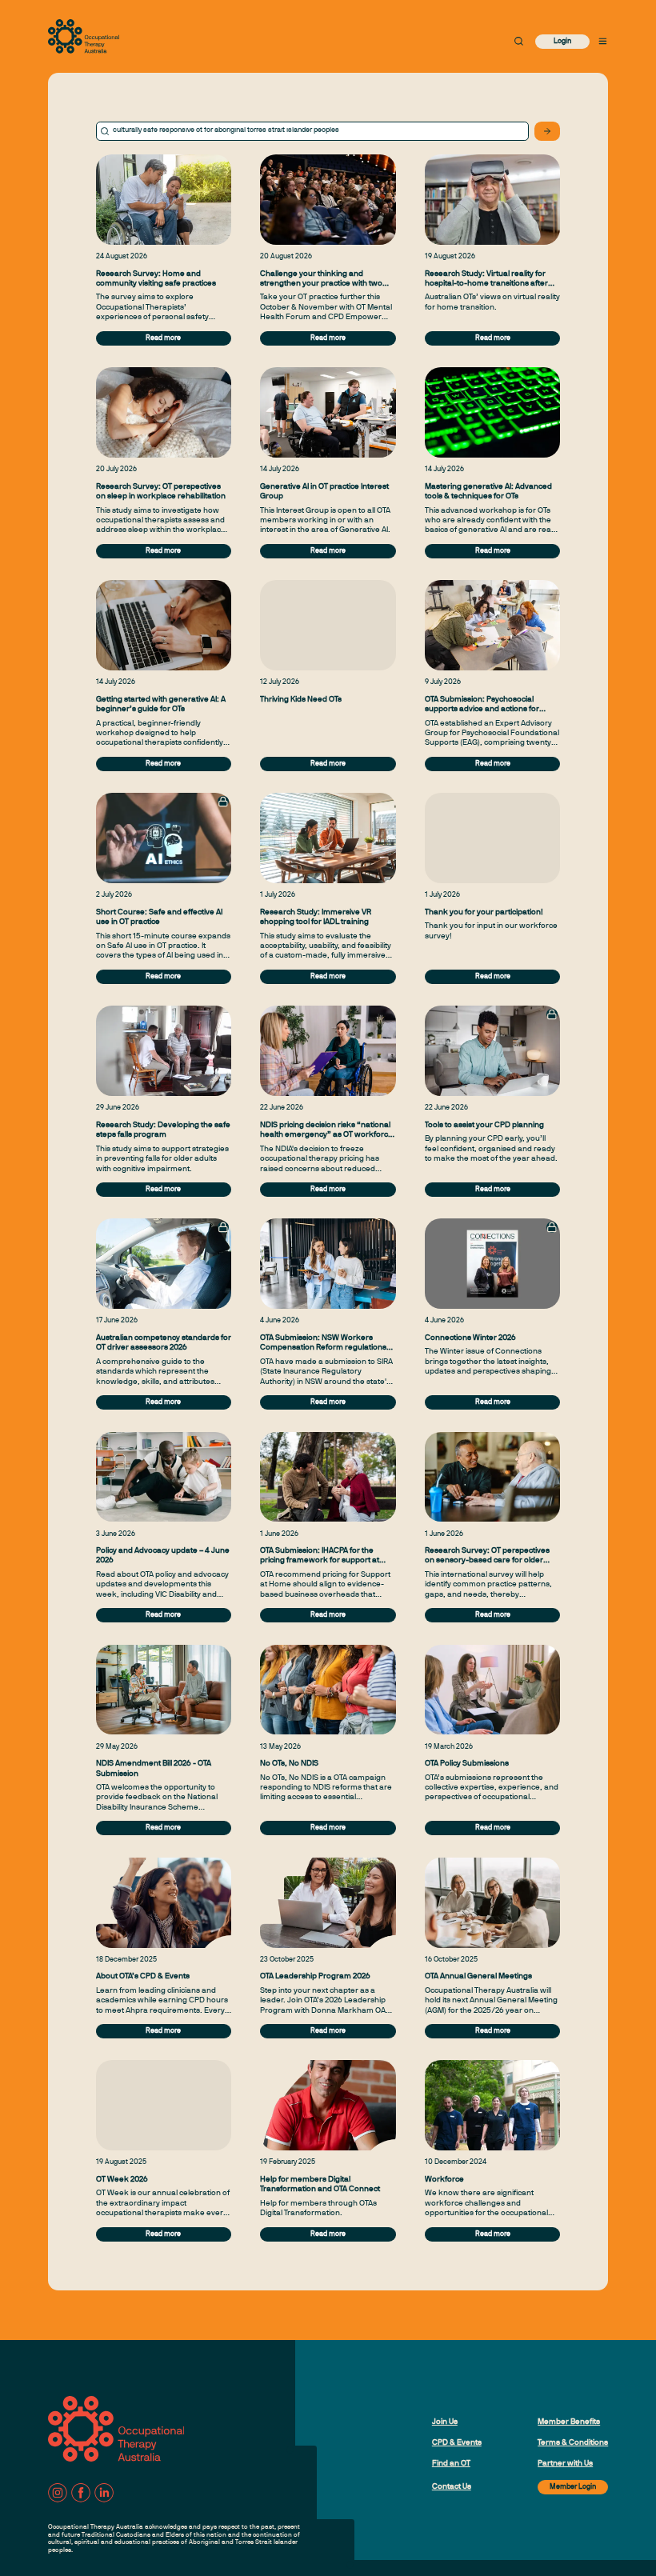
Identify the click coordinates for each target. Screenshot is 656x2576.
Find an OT (451, 2464)
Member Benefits (569, 2422)
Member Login (573, 2487)
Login (562, 42)
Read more (163, 338)
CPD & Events (457, 2443)
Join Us (445, 2422)
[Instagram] (58, 2493)
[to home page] (84, 36)
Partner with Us (565, 2464)
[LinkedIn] (104, 2493)
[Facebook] (81, 2493)
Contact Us (452, 2487)
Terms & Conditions (573, 2443)
